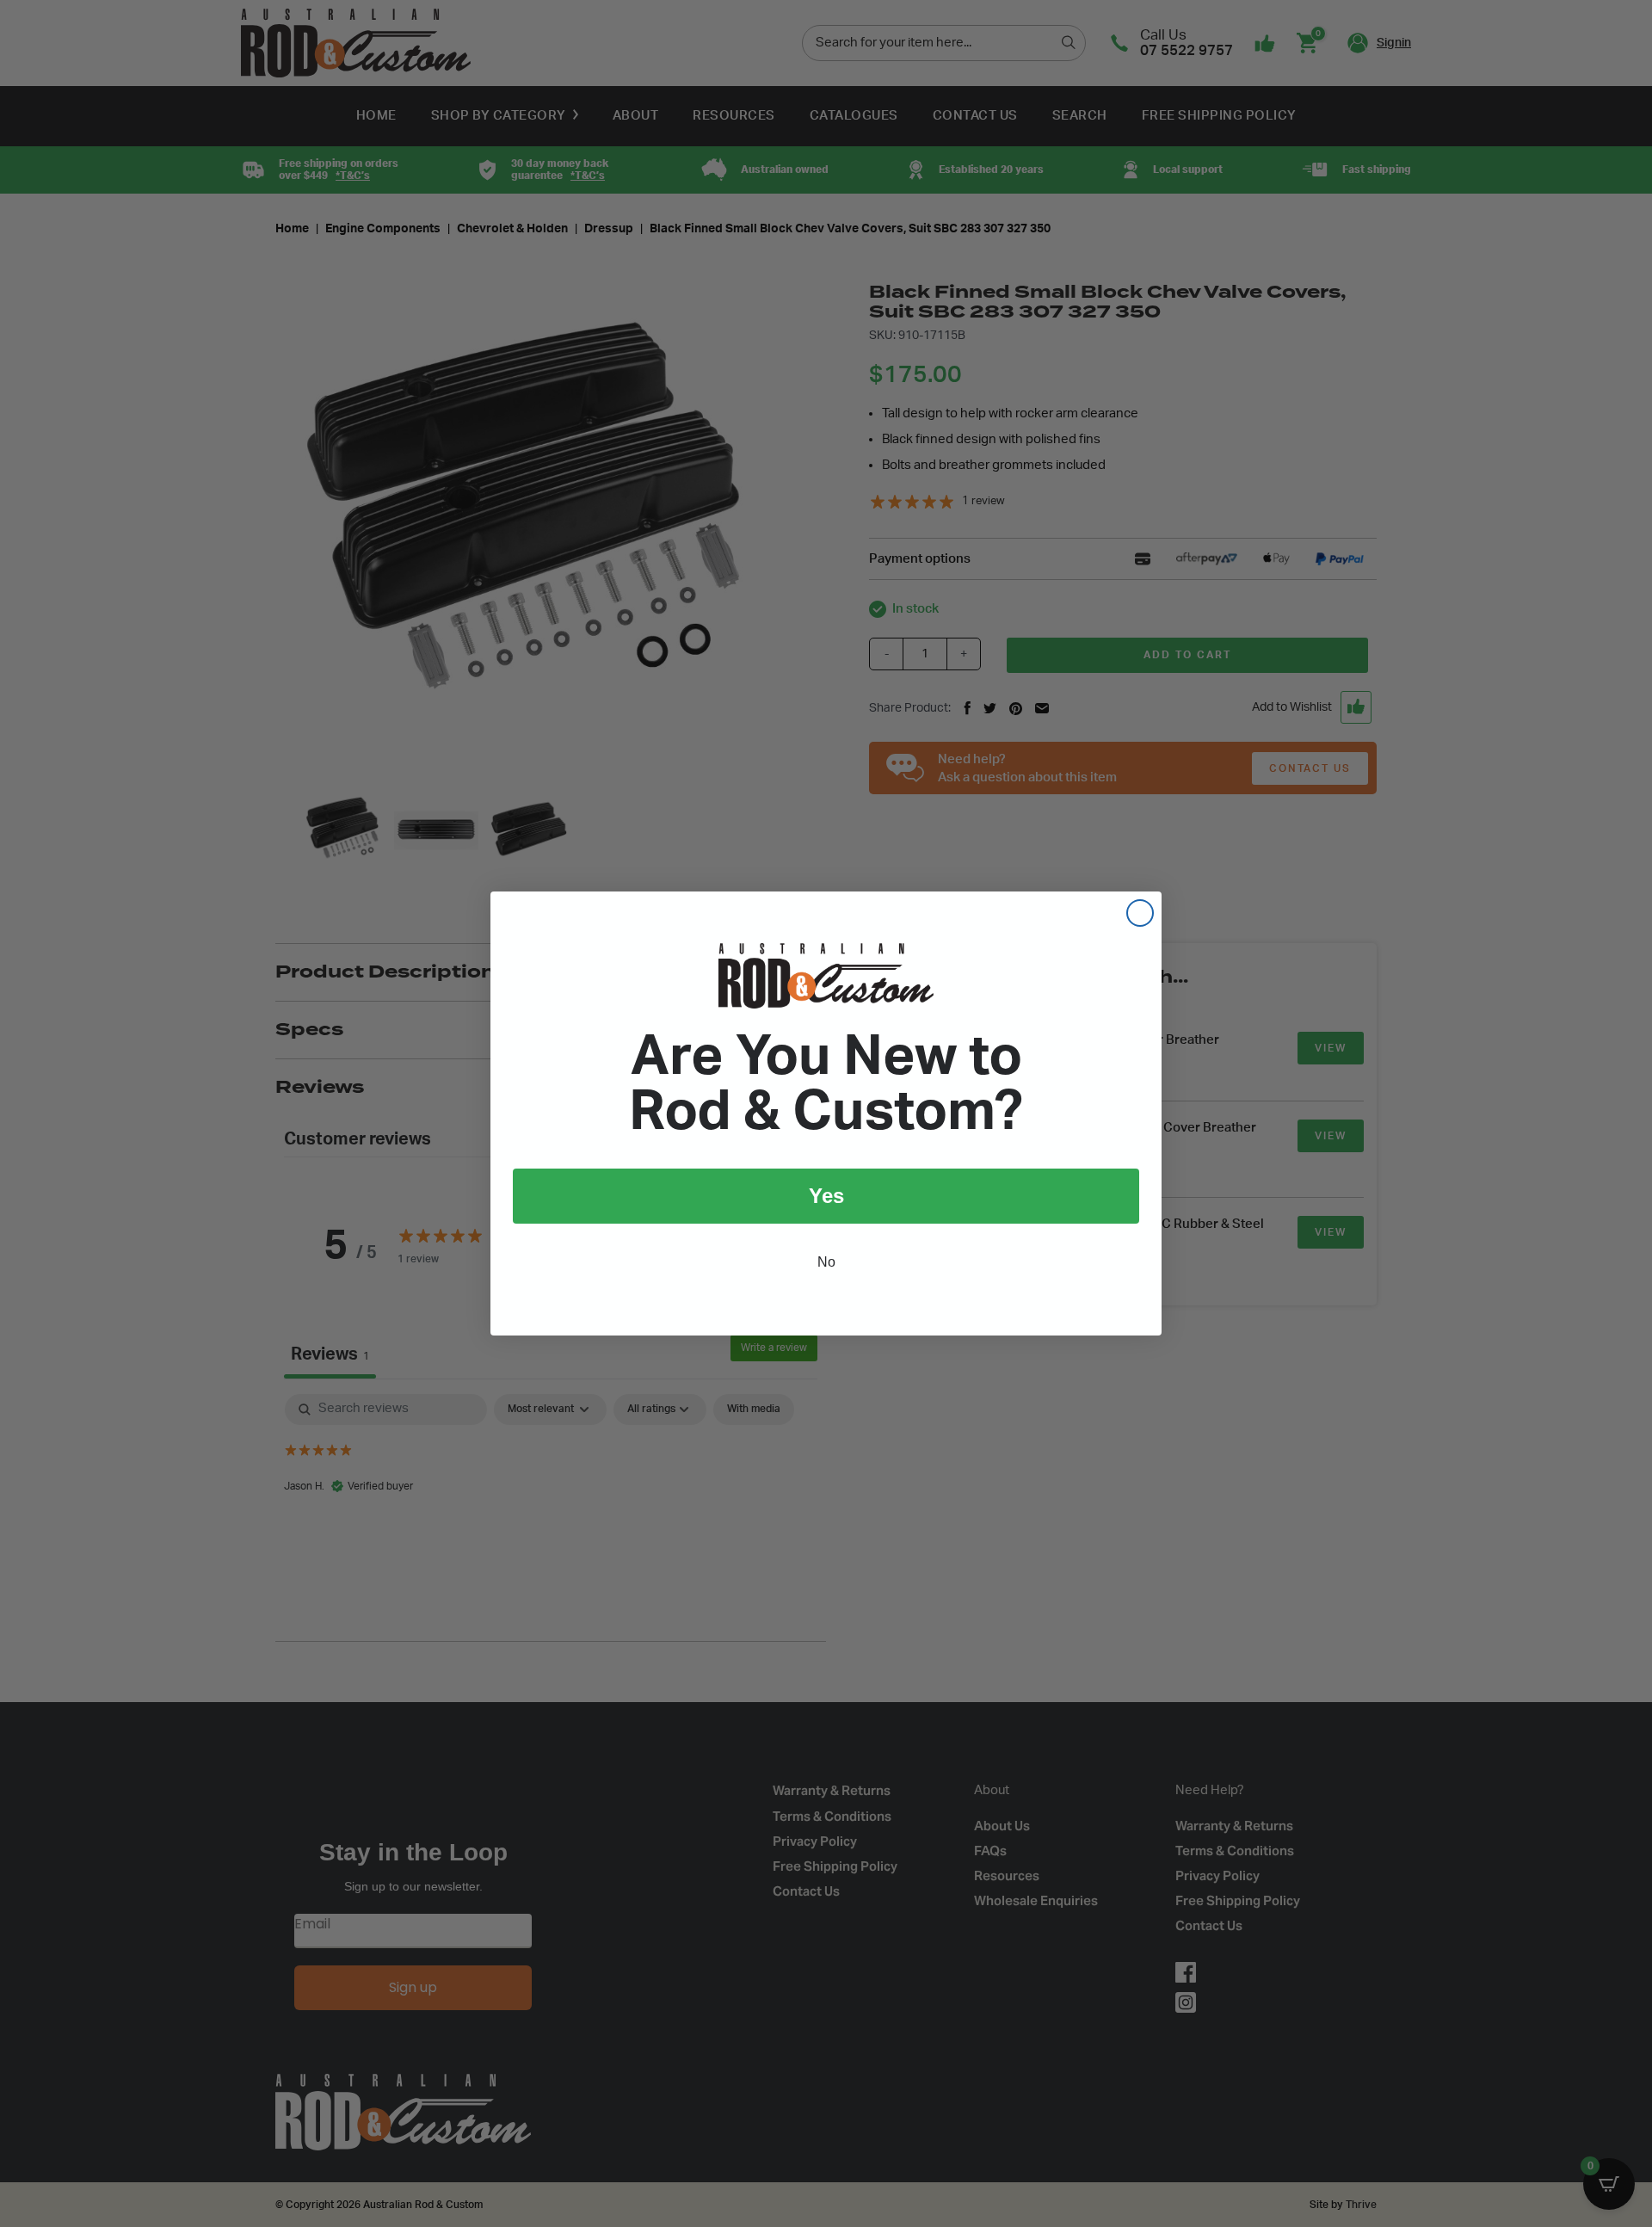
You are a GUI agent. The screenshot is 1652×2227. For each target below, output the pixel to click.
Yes (826, 1196)
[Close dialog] (1140, 913)
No (826, 1262)
